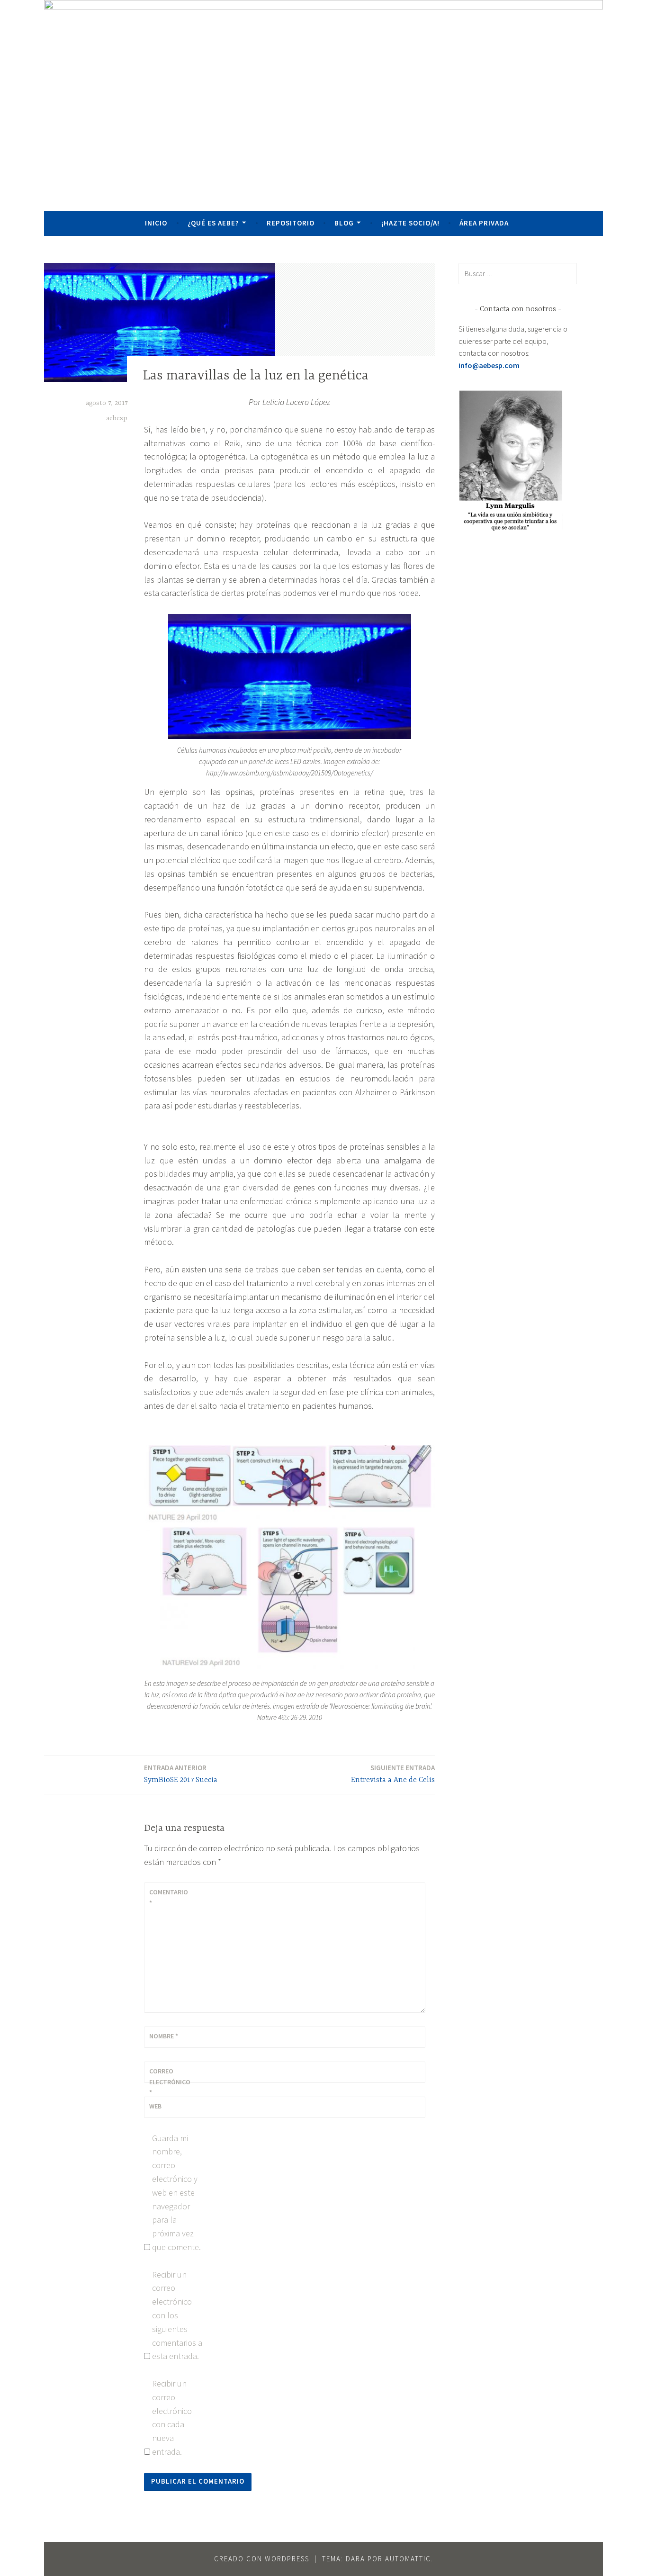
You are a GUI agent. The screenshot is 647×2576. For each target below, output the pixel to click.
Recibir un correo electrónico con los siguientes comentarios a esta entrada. (177, 2315)
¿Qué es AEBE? (213, 223)
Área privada (484, 223)
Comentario (169, 1897)
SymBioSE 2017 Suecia (181, 1774)
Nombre (164, 2036)
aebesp (117, 418)
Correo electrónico (170, 2082)
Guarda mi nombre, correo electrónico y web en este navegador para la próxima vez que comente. (176, 2193)
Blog (344, 223)
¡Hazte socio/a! (410, 223)
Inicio (156, 223)
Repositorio (291, 223)
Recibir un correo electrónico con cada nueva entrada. (172, 2418)
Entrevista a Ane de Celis (393, 1774)
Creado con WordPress (262, 2559)
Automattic (408, 2559)
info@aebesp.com (489, 365)
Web (155, 2106)
